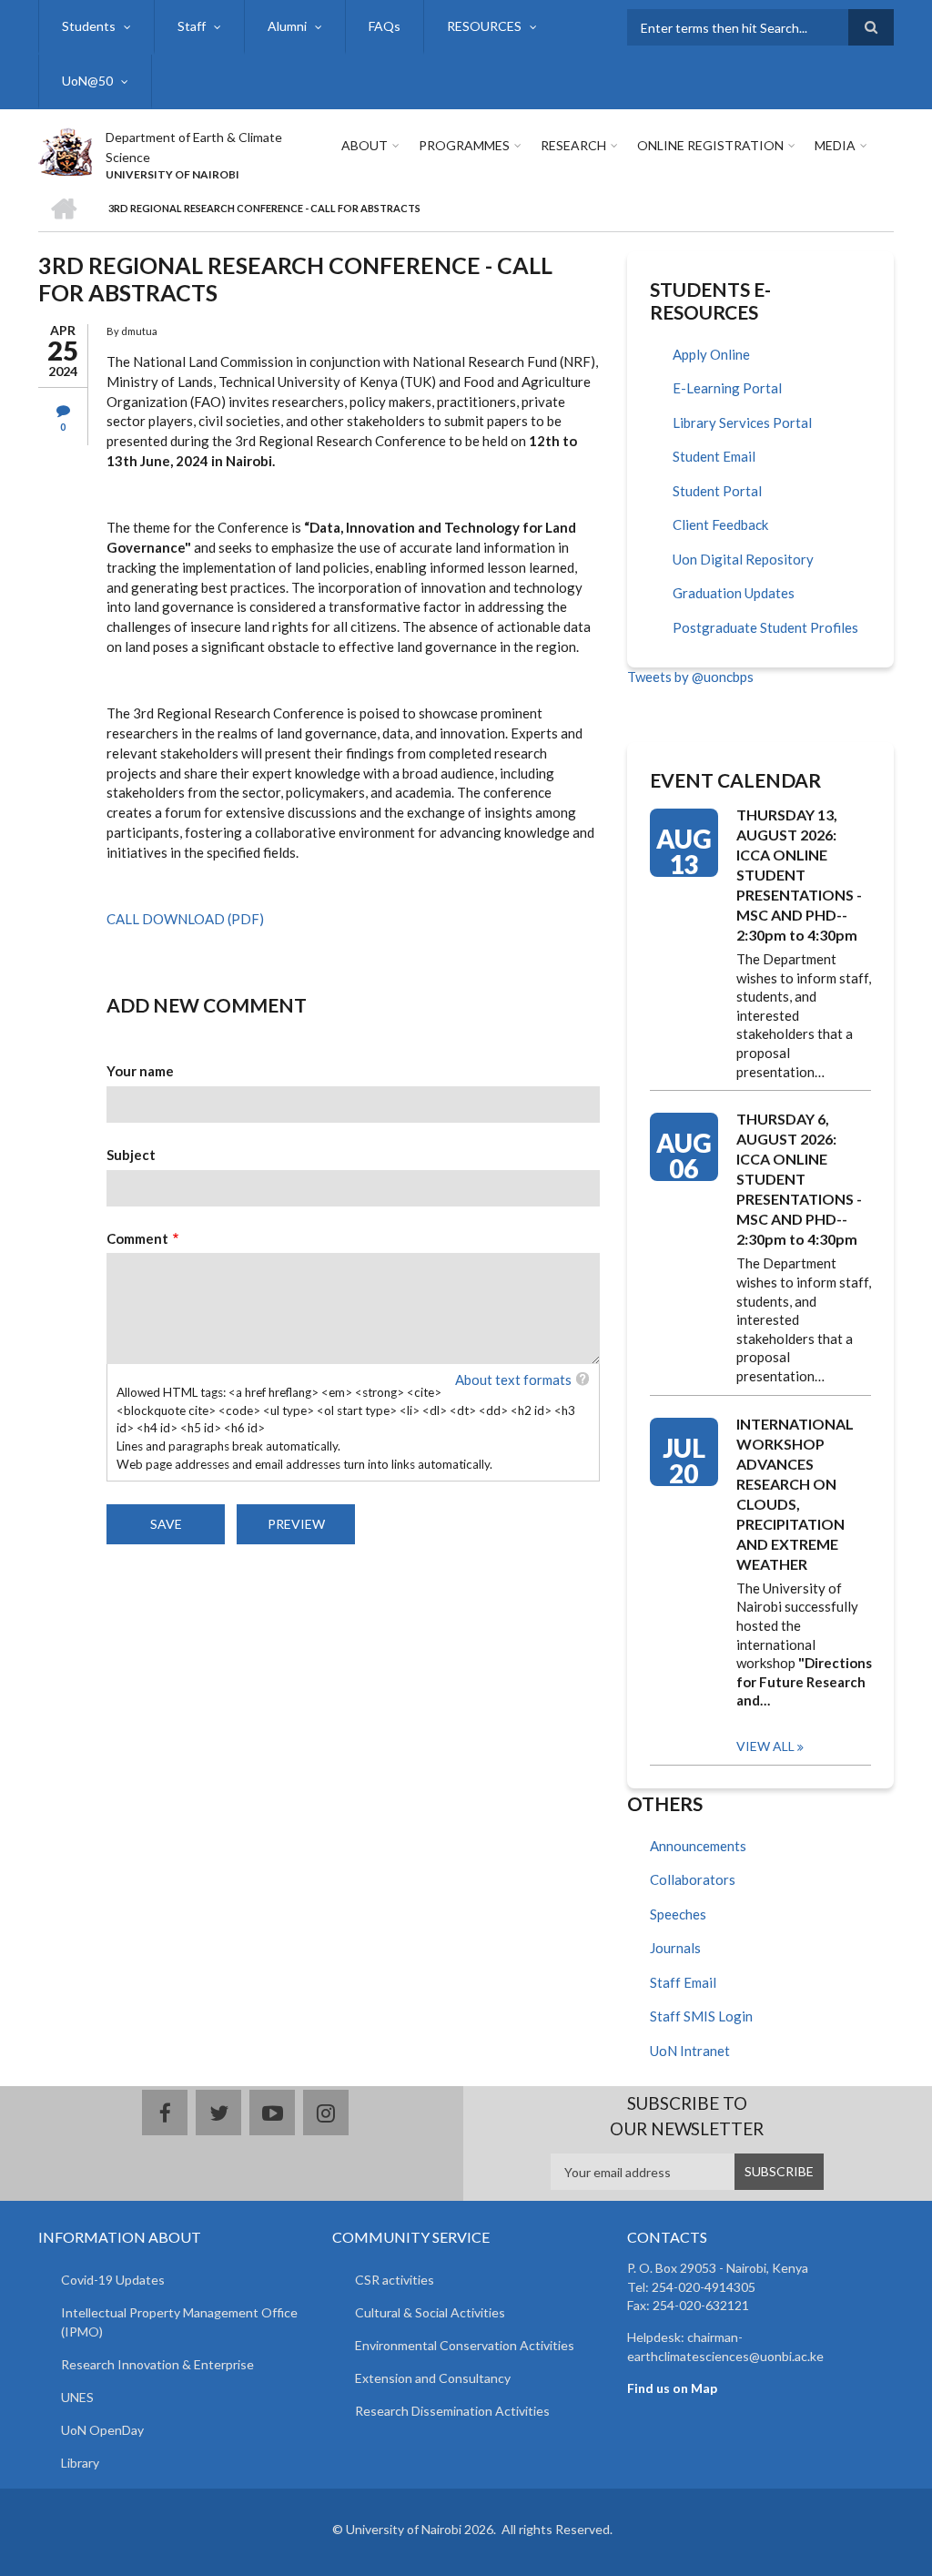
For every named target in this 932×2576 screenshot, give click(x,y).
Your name (140, 1071)
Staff (192, 26)
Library (80, 2463)
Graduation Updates (734, 593)
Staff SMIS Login (701, 2016)
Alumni (287, 26)
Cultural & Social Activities (430, 2312)
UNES (77, 2397)
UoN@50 (87, 81)
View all (765, 1746)
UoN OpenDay (102, 2430)
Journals (675, 1948)
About (365, 145)
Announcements (698, 1846)
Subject (131, 1155)
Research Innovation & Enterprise (157, 2364)
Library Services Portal (742, 423)
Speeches (678, 1914)
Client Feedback (720, 524)
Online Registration (710, 145)
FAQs (385, 26)
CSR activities (395, 2280)
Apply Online (711, 354)
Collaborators (693, 1879)
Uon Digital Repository (743, 559)
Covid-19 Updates (113, 2280)
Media (835, 145)
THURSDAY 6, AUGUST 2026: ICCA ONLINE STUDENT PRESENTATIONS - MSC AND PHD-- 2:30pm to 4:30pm (799, 1179)
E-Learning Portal (727, 388)
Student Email (714, 456)
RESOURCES (484, 26)
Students (89, 26)
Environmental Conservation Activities (465, 2345)
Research (573, 145)
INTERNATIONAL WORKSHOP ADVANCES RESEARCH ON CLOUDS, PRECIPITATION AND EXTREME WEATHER (795, 1494)
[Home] (65, 149)
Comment (137, 1238)
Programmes (464, 145)
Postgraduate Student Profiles (765, 627)
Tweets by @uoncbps (690, 677)
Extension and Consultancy (433, 2378)
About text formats (513, 1380)
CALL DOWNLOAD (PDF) (185, 919)
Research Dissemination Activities (452, 2411)
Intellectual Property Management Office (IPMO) (179, 2322)
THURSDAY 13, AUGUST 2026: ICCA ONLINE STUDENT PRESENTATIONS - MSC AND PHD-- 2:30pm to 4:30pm (799, 875)
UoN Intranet (690, 2051)
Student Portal (717, 491)
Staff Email (683, 1982)
